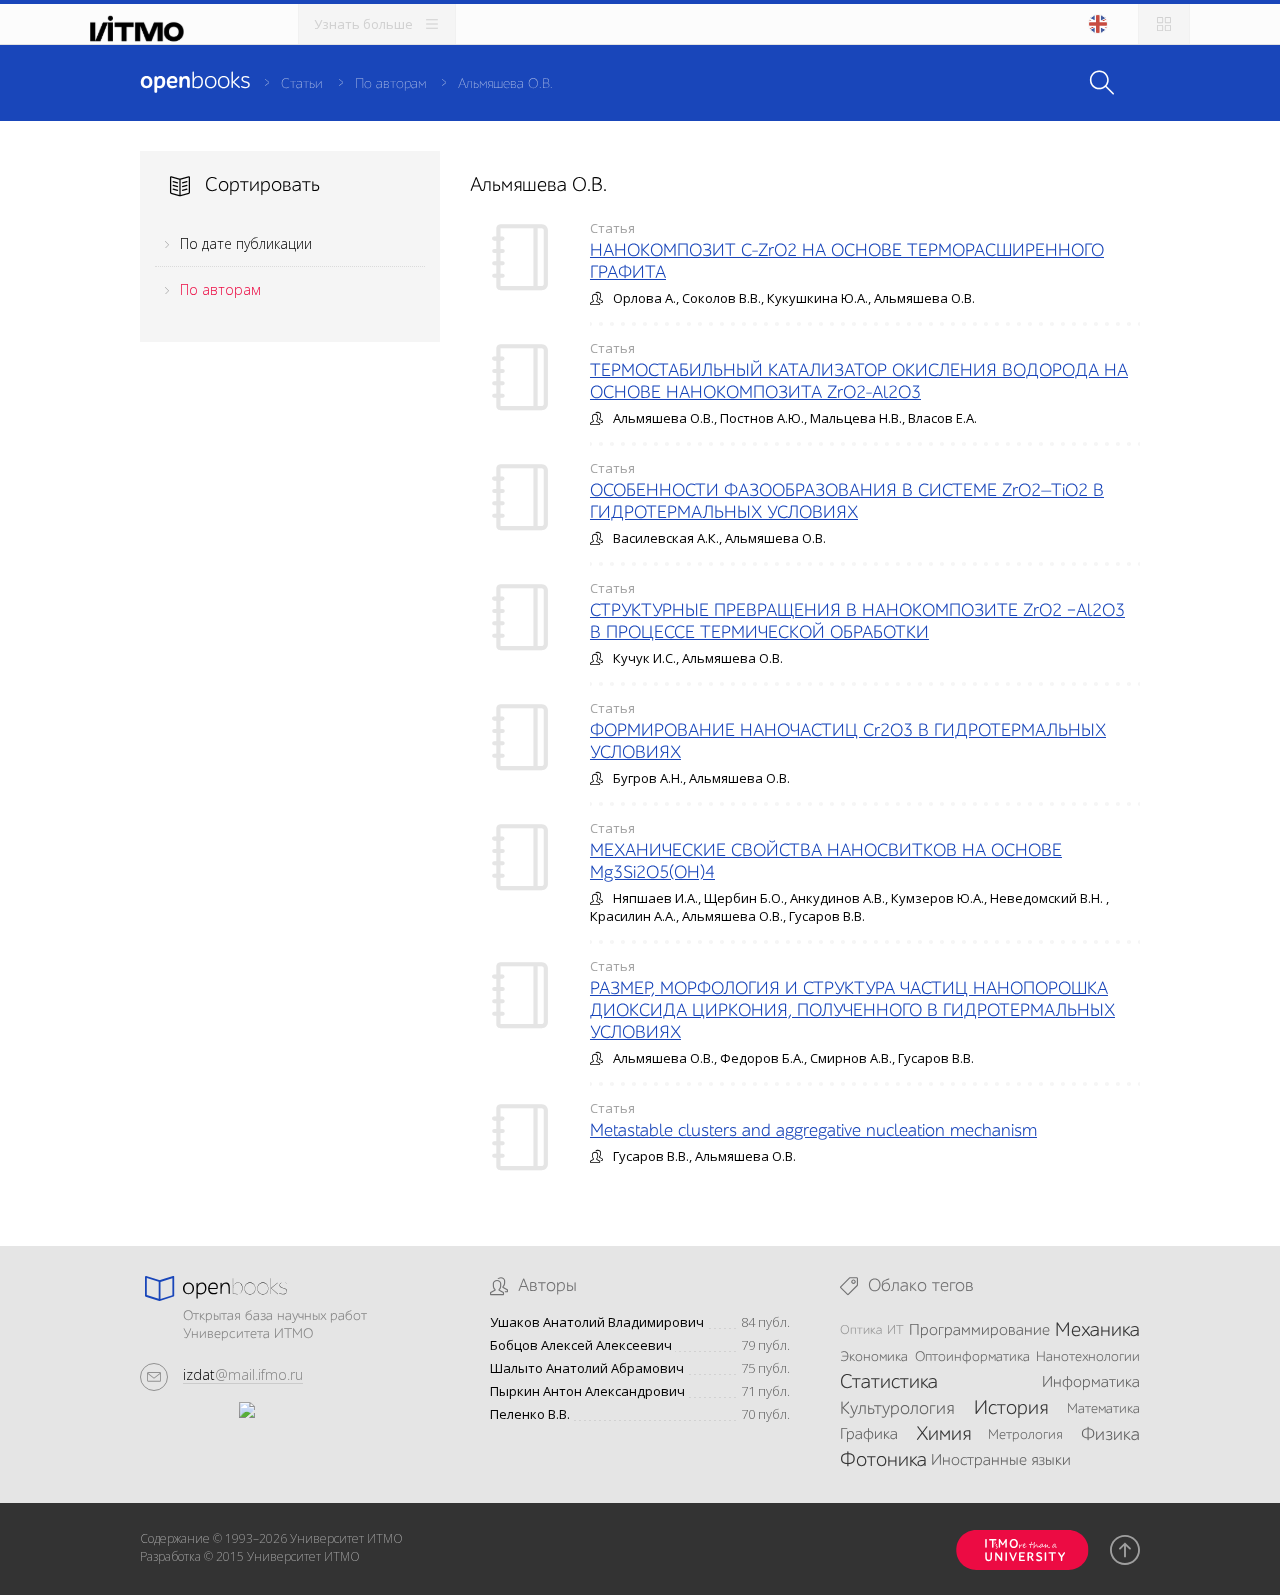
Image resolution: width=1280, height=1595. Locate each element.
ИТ (895, 1330)
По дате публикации (246, 243)
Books (195, 82)
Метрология (1025, 1435)
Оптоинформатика (972, 1357)
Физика (1110, 1435)
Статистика (889, 1383)
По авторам (390, 84)
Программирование (979, 1331)
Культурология (897, 1409)
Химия (943, 1435)
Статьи (302, 84)
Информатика (1091, 1383)
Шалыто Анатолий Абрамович (587, 1368)
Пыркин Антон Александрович (587, 1391)
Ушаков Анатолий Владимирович (597, 1322)
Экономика (874, 1357)
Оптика (861, 1330)
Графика (869, 1435)
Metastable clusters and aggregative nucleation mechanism (813, 1131)
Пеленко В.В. (530, 1414)
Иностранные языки (1001, 1461)
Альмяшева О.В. (505, 84)
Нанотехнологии (1088, 1357)
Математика (1103, 1409)
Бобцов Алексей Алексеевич (581, 1345)
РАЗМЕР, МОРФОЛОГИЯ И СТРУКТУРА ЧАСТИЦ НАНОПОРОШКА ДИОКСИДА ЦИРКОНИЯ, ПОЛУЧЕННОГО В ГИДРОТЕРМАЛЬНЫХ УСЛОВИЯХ (852, 1011)
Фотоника (883, 1461)
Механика (1097, 1331)
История (1011, 1409)
